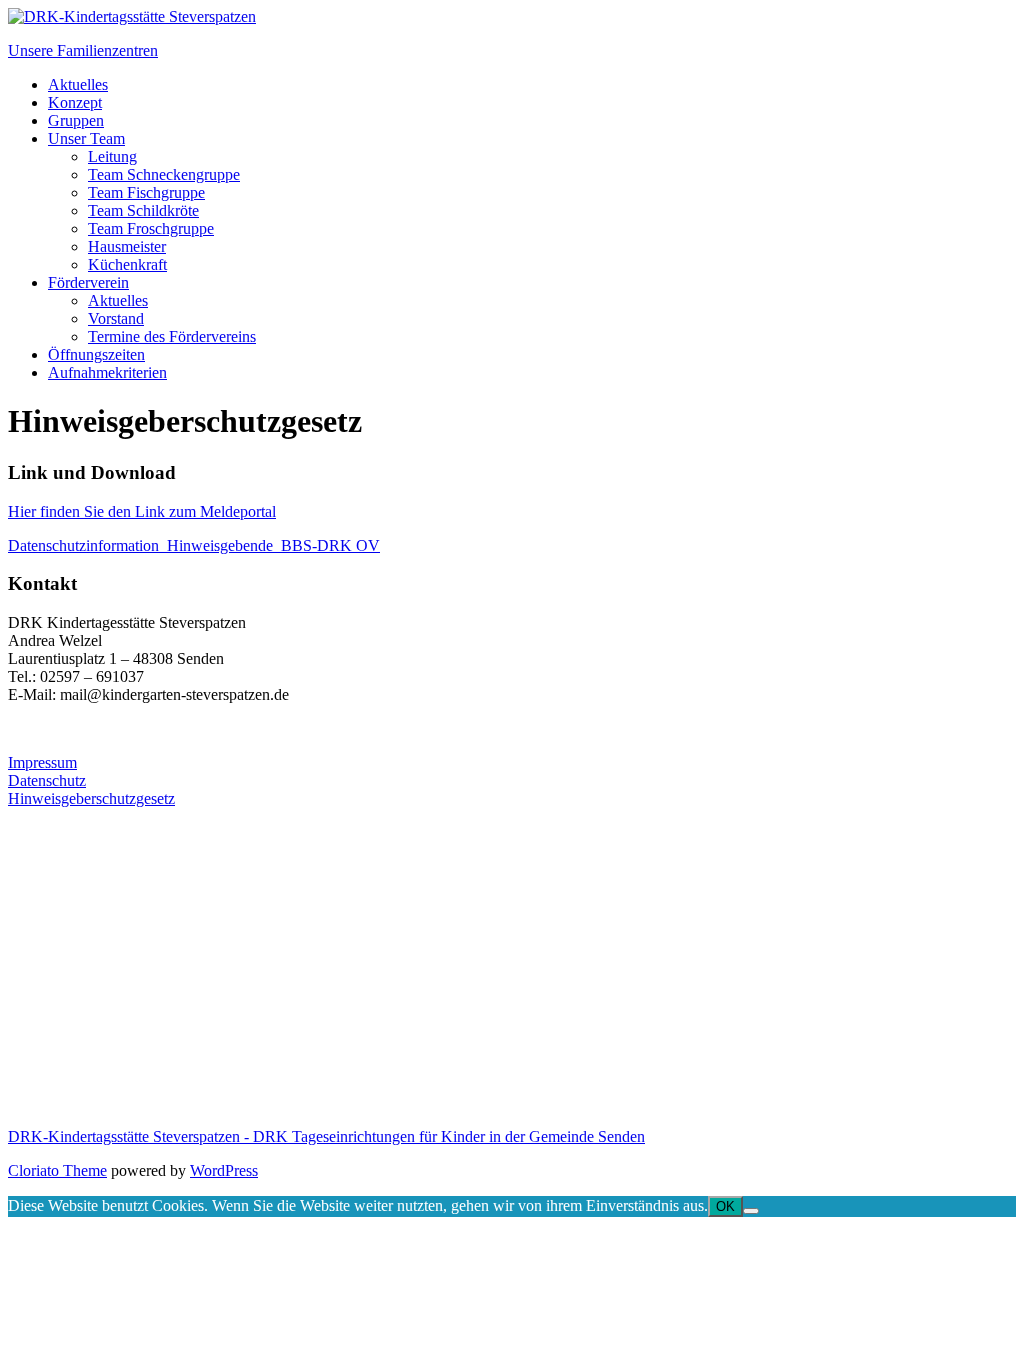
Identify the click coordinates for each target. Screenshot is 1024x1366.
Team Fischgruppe (146, 192)
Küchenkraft (127, 264)
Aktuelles (78, 84)
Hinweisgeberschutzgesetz (91, 798)
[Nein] (751, 1211)
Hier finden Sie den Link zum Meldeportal (142, 511)
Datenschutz (47, 780)
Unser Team (86, 138)
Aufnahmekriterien (107, 372)
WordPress (224, 1170)
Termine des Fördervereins (172, 336)
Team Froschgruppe (151, 228)
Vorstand (116, 318)
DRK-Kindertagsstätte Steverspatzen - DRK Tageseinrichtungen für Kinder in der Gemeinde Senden (326, 1136)
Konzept (75, 102)
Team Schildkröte (143, 210)
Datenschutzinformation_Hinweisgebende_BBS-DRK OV (194, 545)
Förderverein (88, 282)
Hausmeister (127, 246)
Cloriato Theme (57, 1170)
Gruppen (76, 120)
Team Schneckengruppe (164, 174)
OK (725, 1206)
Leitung (112, 156)
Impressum (42, 762)
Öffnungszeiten (96, 354)
